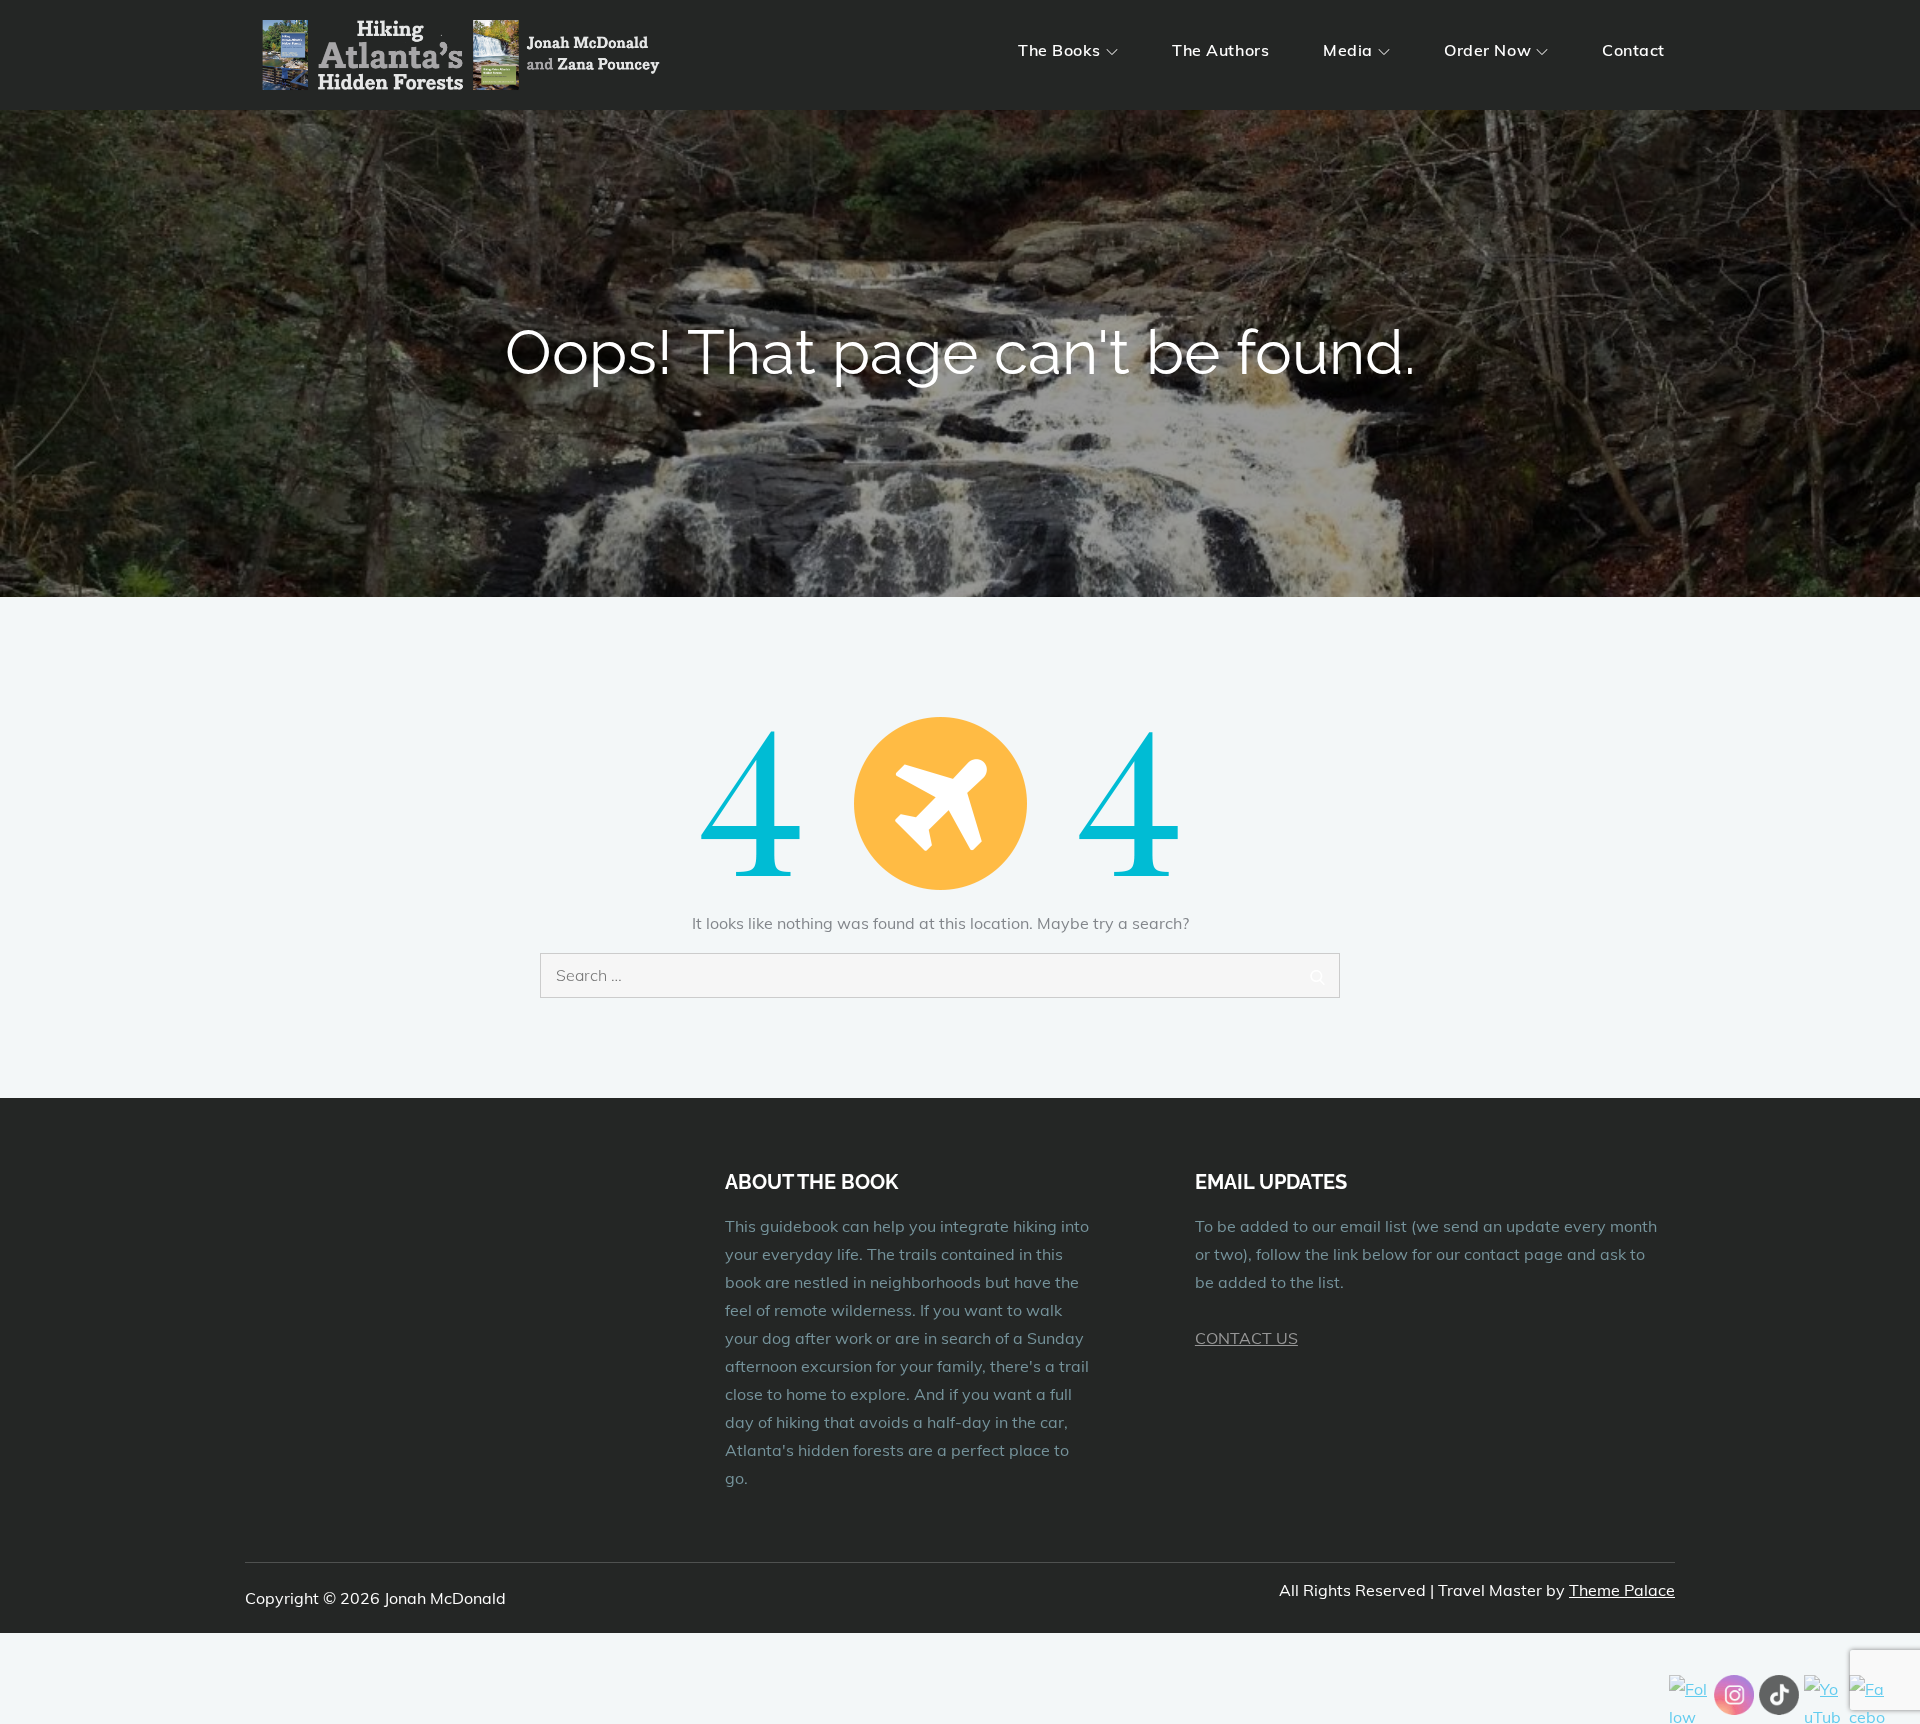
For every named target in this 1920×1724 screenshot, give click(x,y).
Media (1348, 50)
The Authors (1220, 50)
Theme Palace (1622, 1590)
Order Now (1487, 50)
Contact (1633, 50)
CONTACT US (1246, 1338)
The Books (1059, 50)
